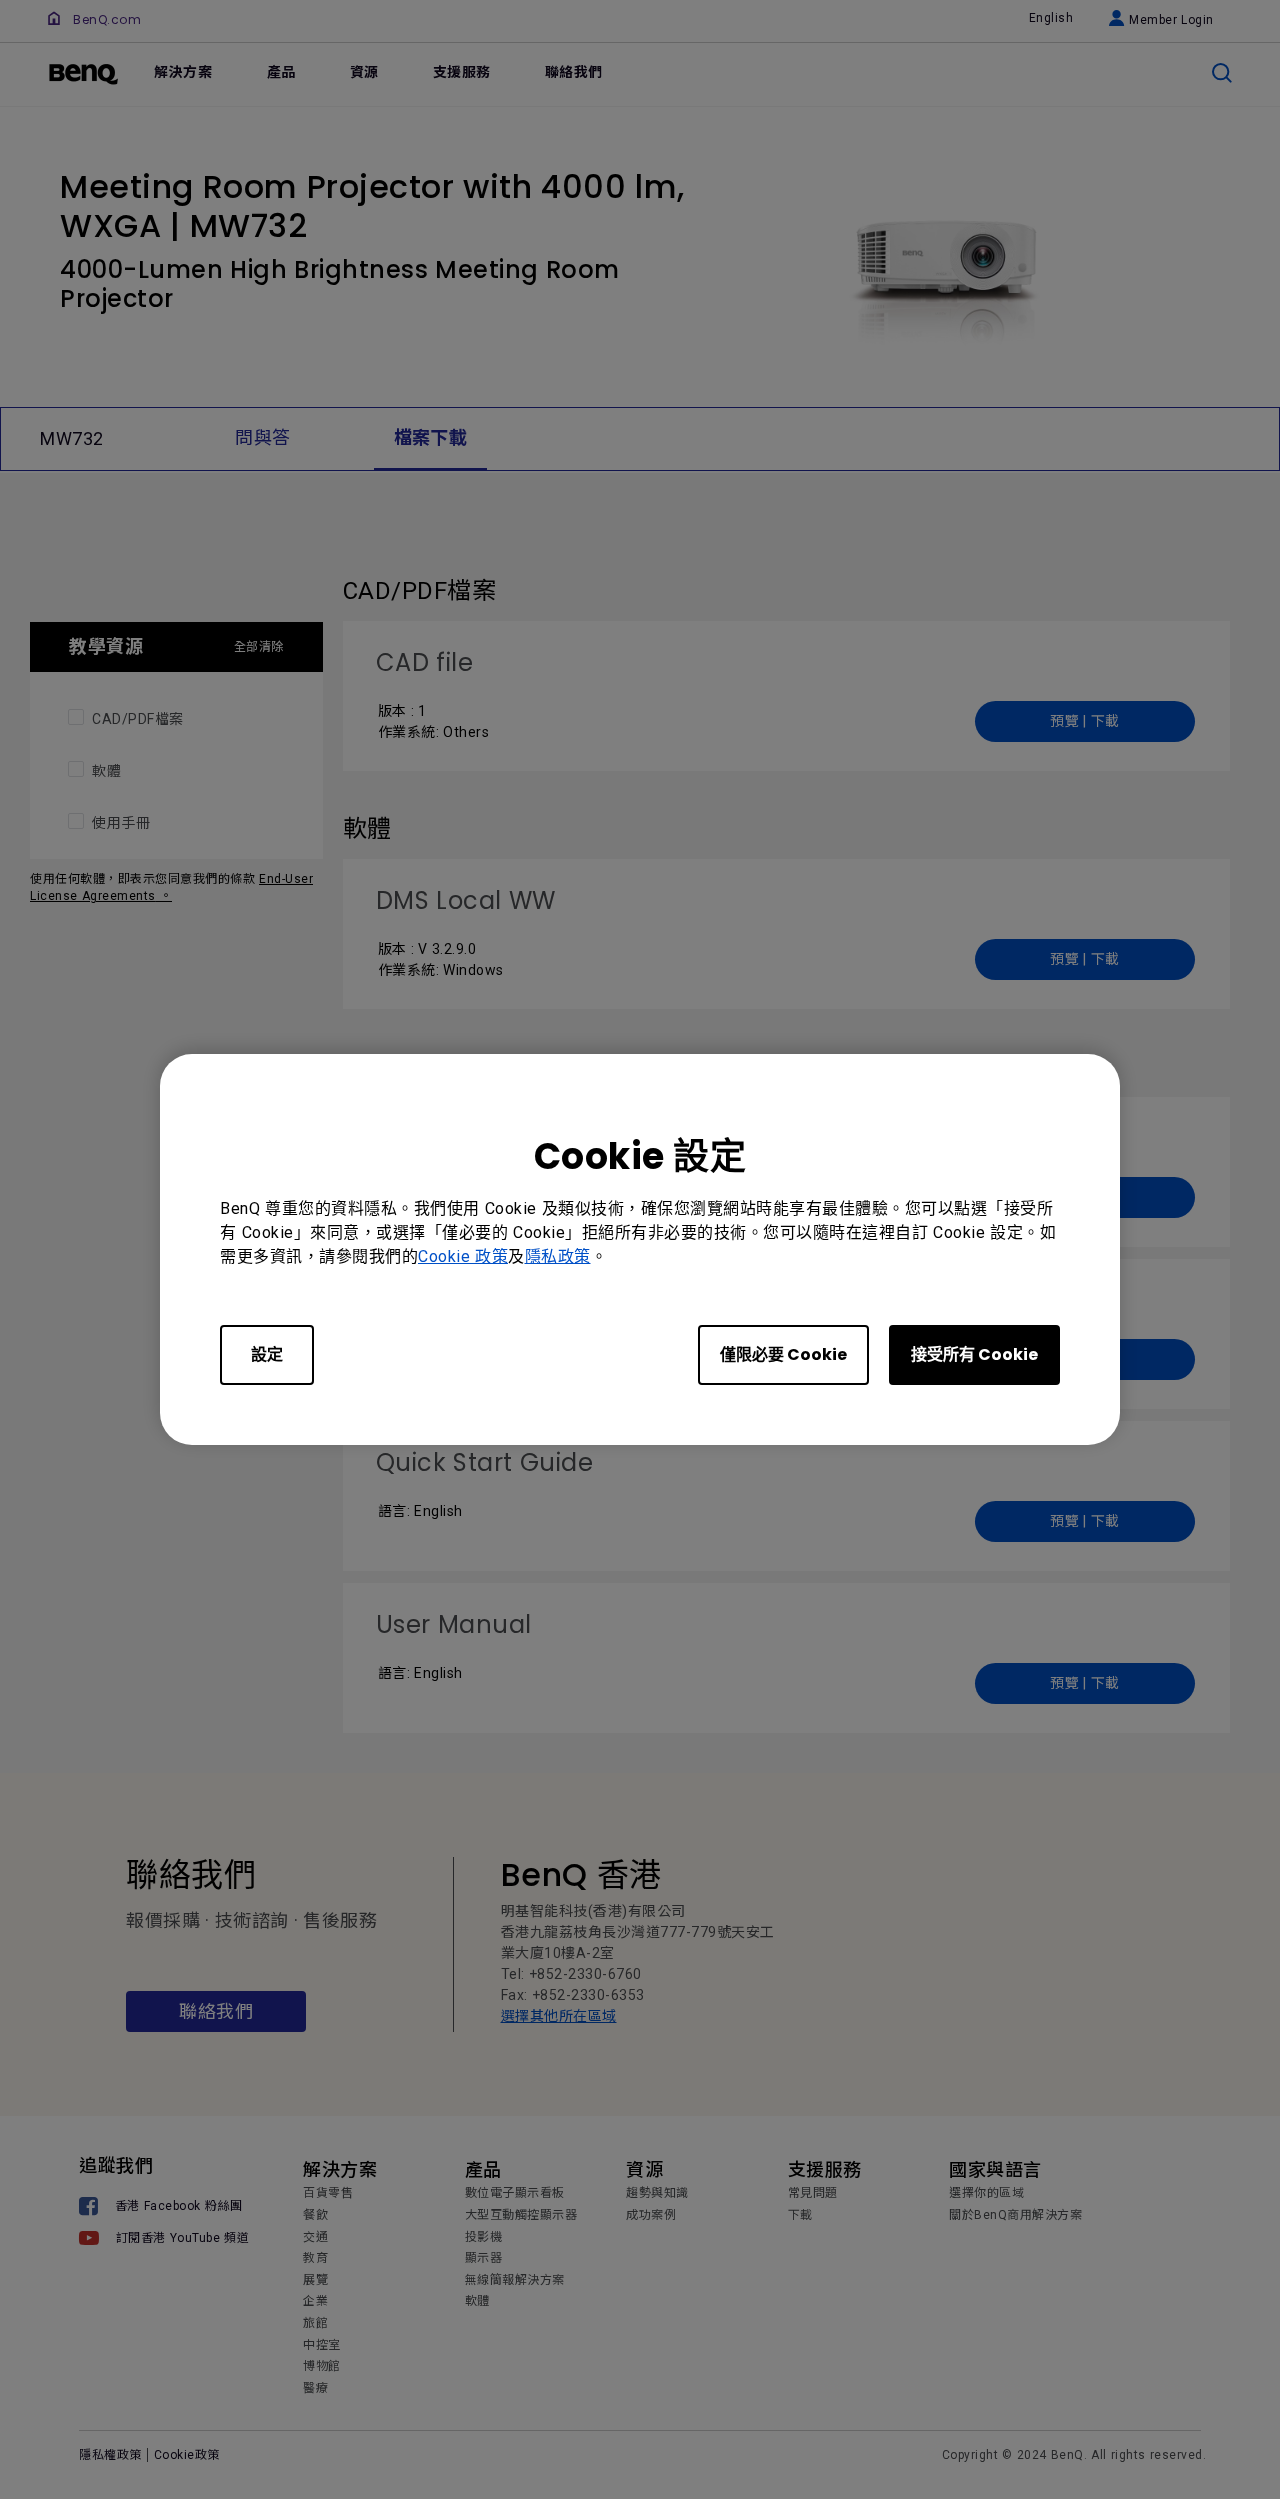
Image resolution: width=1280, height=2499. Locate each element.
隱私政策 (558, 1256)
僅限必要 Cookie (783, 1354)
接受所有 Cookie (974, 1354)
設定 (267, 1354)
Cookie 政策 (463, 1256)
